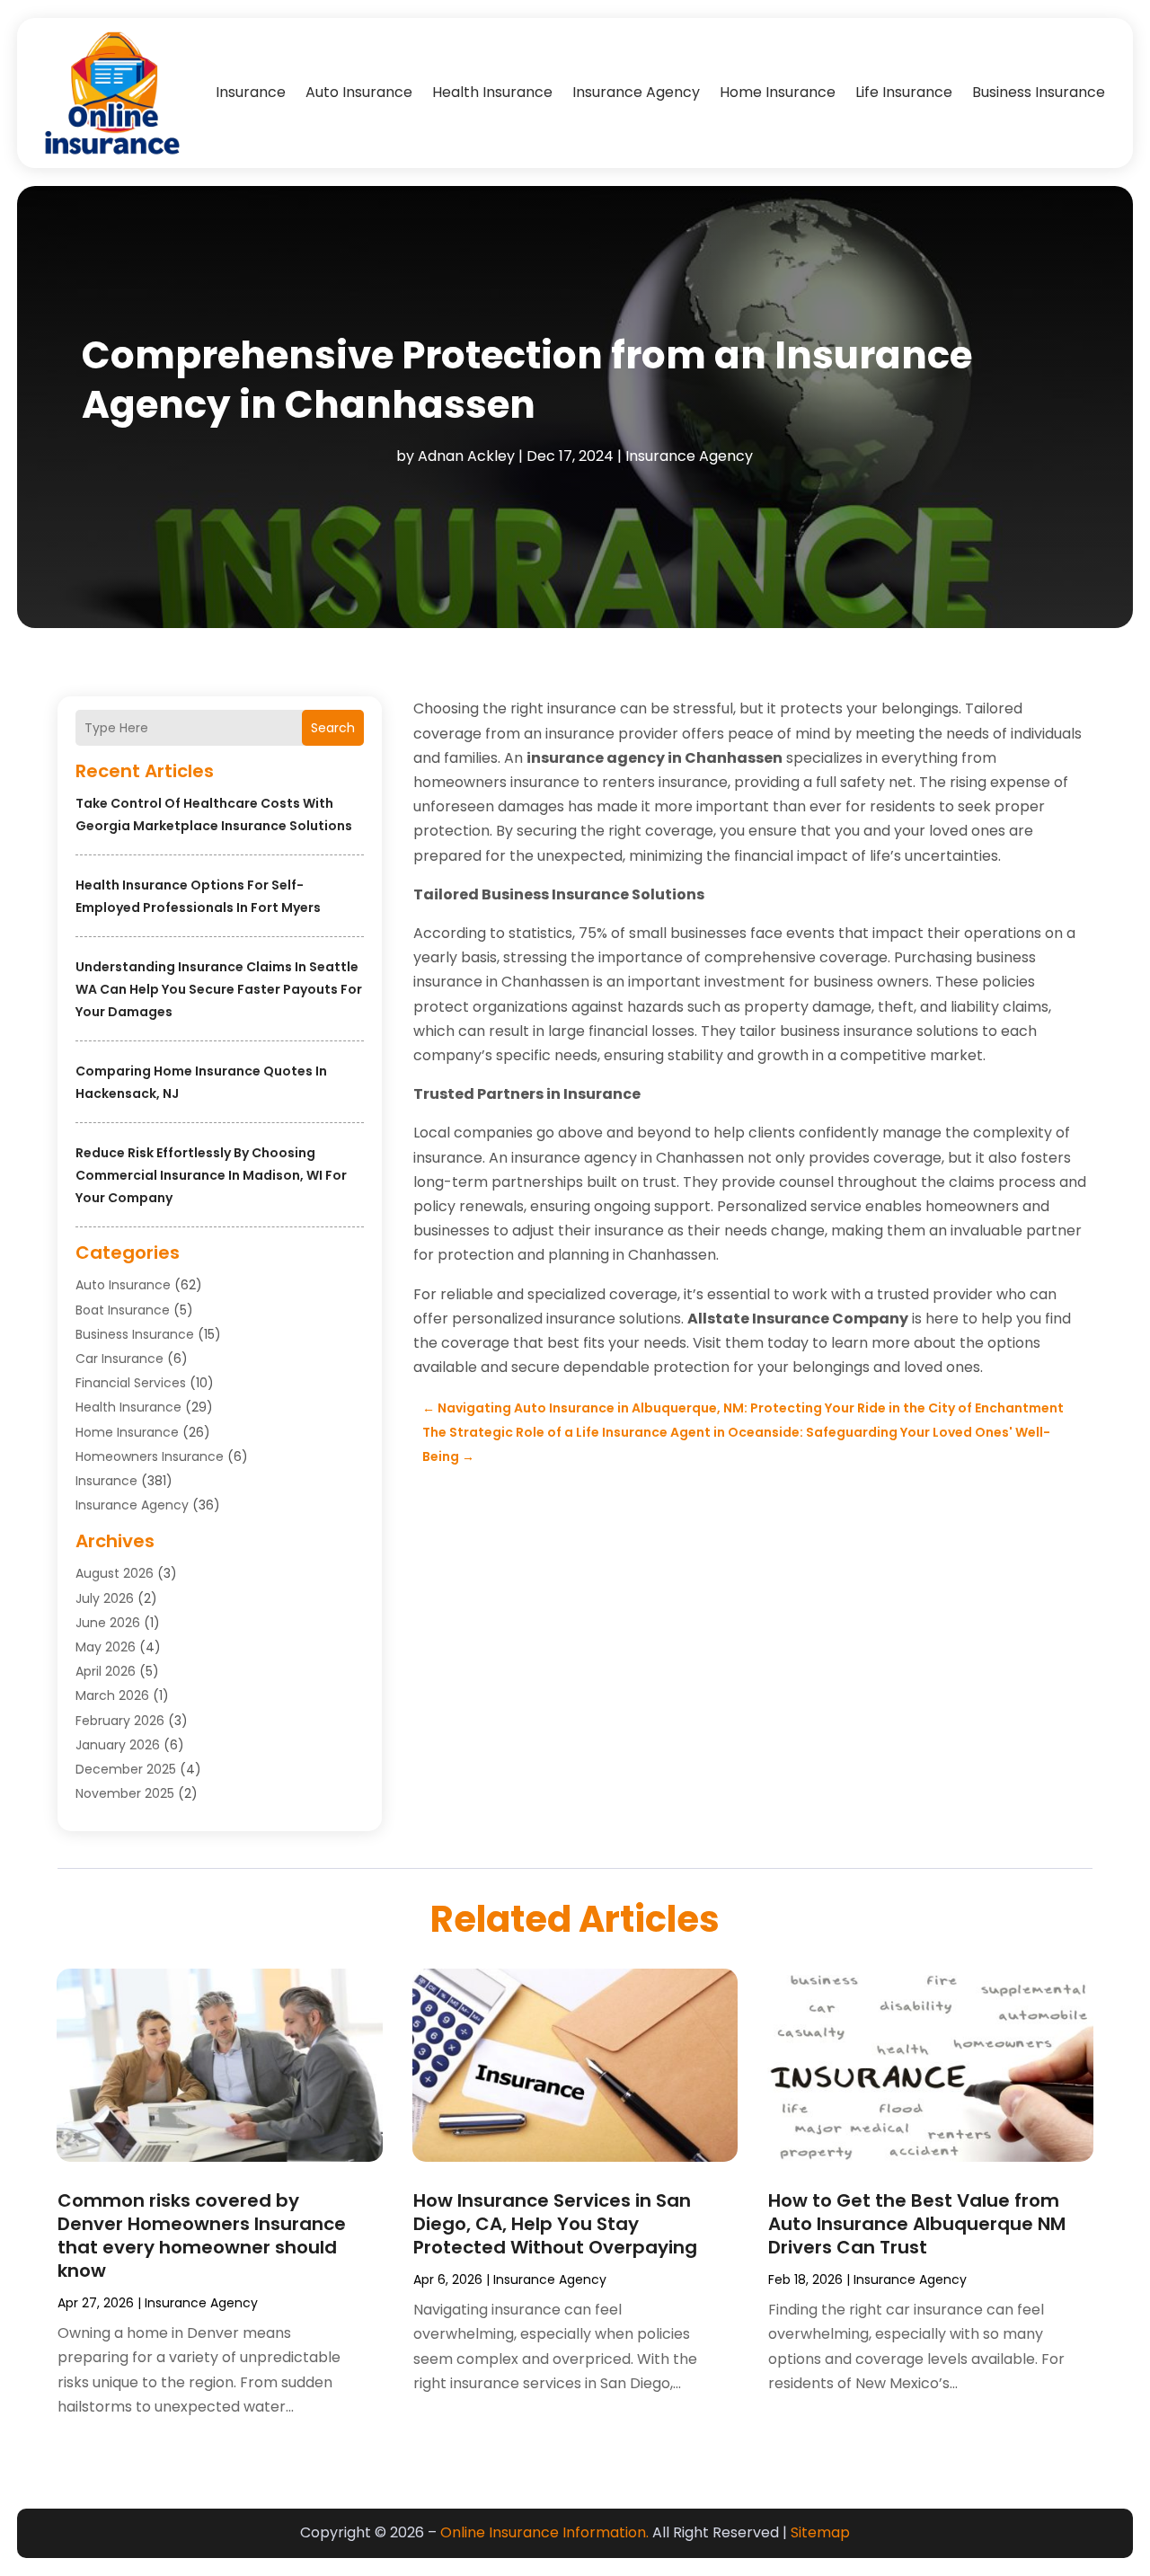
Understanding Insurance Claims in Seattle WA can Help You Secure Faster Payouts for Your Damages (219, 989)
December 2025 (126, 1769)
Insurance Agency (636, 92)
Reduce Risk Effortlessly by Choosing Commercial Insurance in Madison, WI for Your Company (211, 1175)
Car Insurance (119, 1359)
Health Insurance (492, 92)
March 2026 (112, 1695)
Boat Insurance (123, 1310)
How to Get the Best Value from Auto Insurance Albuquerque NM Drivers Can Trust (917, 2224)
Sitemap (820, 2532)
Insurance (251, 92)
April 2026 (106, 1671)
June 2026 (108, 1623)
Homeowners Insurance (150, 1456)
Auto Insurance (359, 92)
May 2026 (106, 1647)
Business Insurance (1039, 92)
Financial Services (131, 1383)
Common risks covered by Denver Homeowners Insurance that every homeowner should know (202, 2235)
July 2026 (105, 1598)
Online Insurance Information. (544, 2532)
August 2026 (115, 1573)
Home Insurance (778, 92)
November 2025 (125, 1793)
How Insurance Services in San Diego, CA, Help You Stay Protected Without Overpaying (555, 2224)
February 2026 (120, 1721)
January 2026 (118, 1745)
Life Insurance (904, 92)
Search (333, 728)
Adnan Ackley (466, 456)
